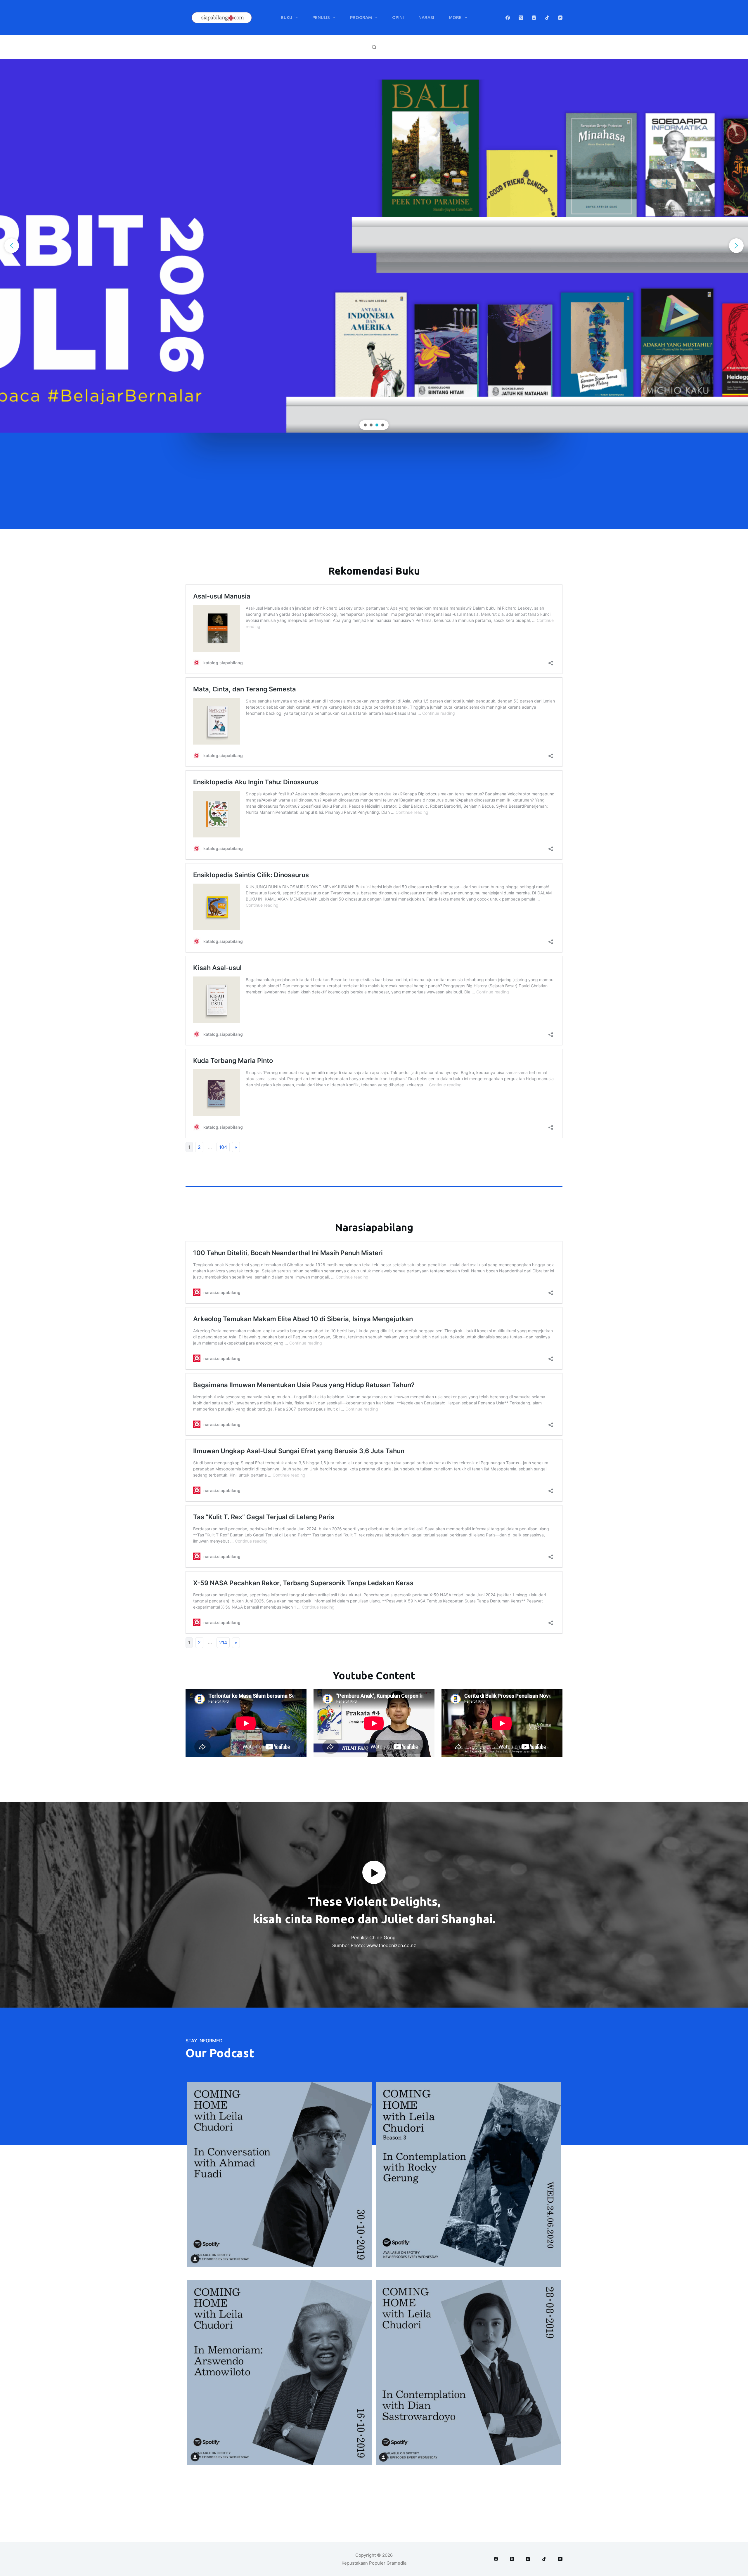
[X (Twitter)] (521, 18)
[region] (374, 246)
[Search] (374, 47)
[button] (374, 246)
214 (223, 1642)
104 (223, 1147)
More (455, 17)
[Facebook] (508, 18)
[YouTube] (560, 18)
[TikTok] (547, 18)
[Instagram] (534, 18)
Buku (286, 17)
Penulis (321, 17)
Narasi (426, 17)
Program (361, 17)
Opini (398, 17)
